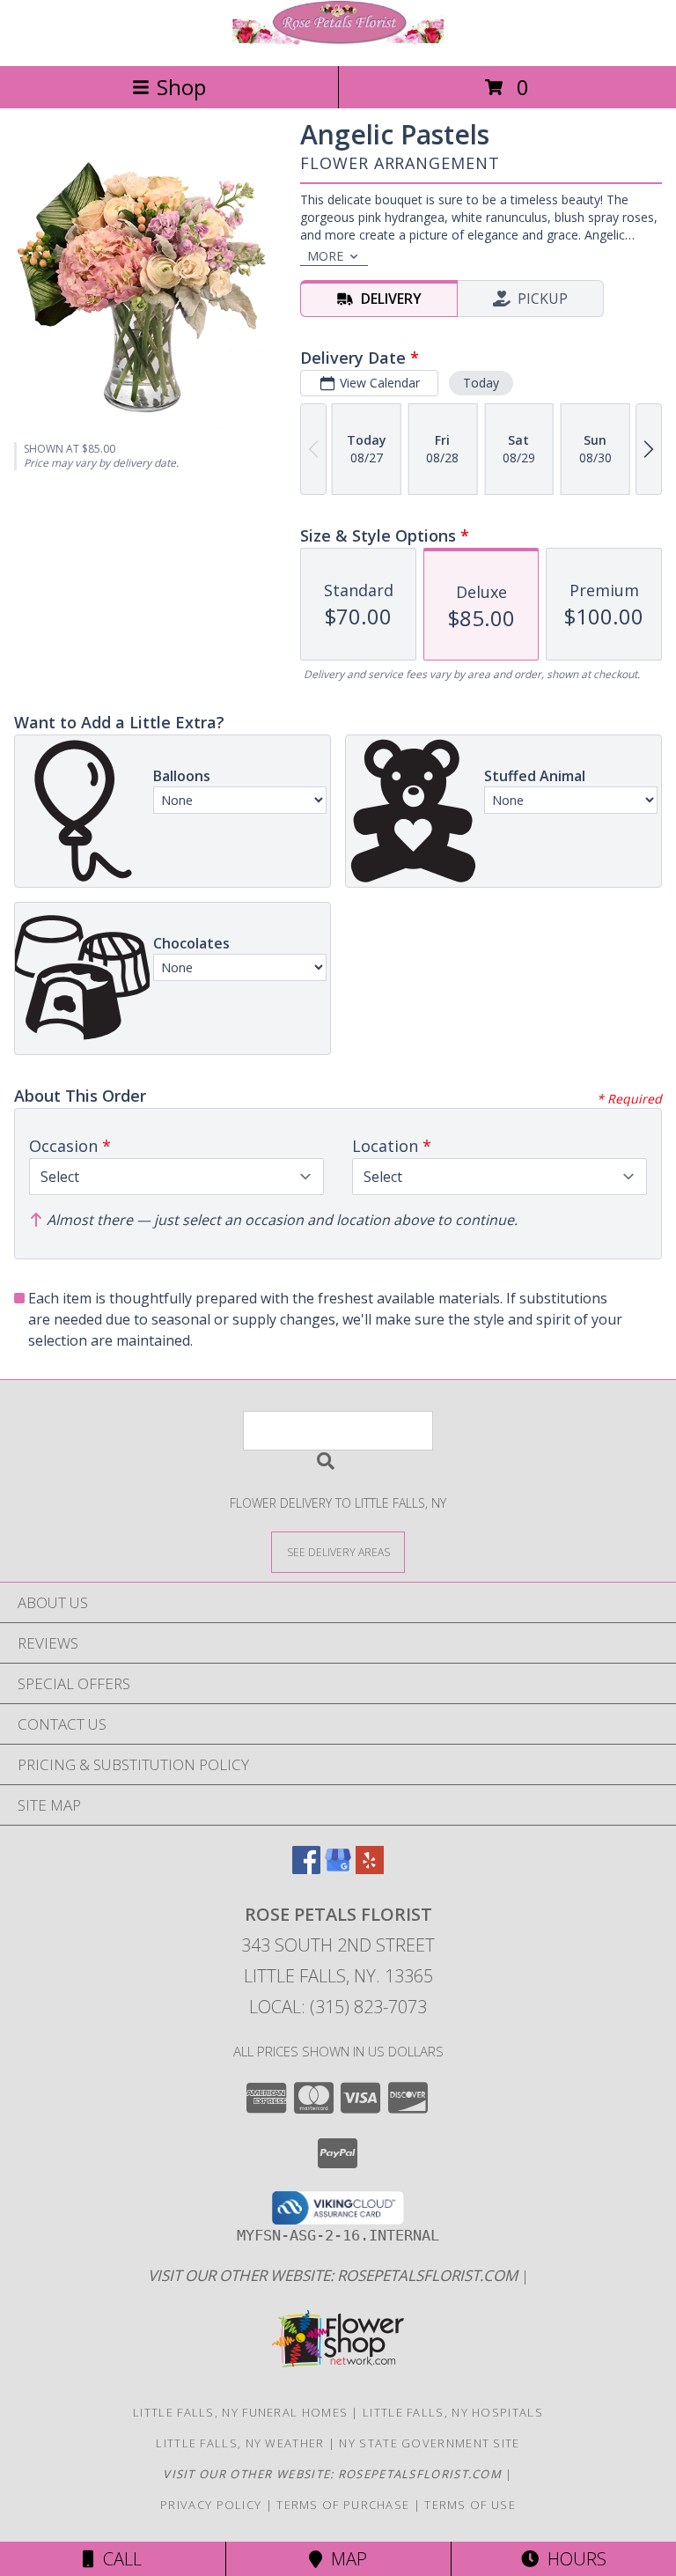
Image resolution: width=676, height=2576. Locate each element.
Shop (181, 87)
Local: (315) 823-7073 (338, 2007)
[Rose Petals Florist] (338, 40)
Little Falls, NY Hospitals (453, 2412)
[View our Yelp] (370, 1868)
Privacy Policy (211, 2505)
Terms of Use (470, 2505)
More (325, 256)
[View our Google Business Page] (338, 1868)
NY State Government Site (429, 2443)
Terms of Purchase (343, 2505)
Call (118, 2559)
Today (481, 383)
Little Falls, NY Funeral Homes (240, 2412)
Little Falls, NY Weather (240, 2443)
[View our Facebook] (306, 1868)
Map (345, 2559)
